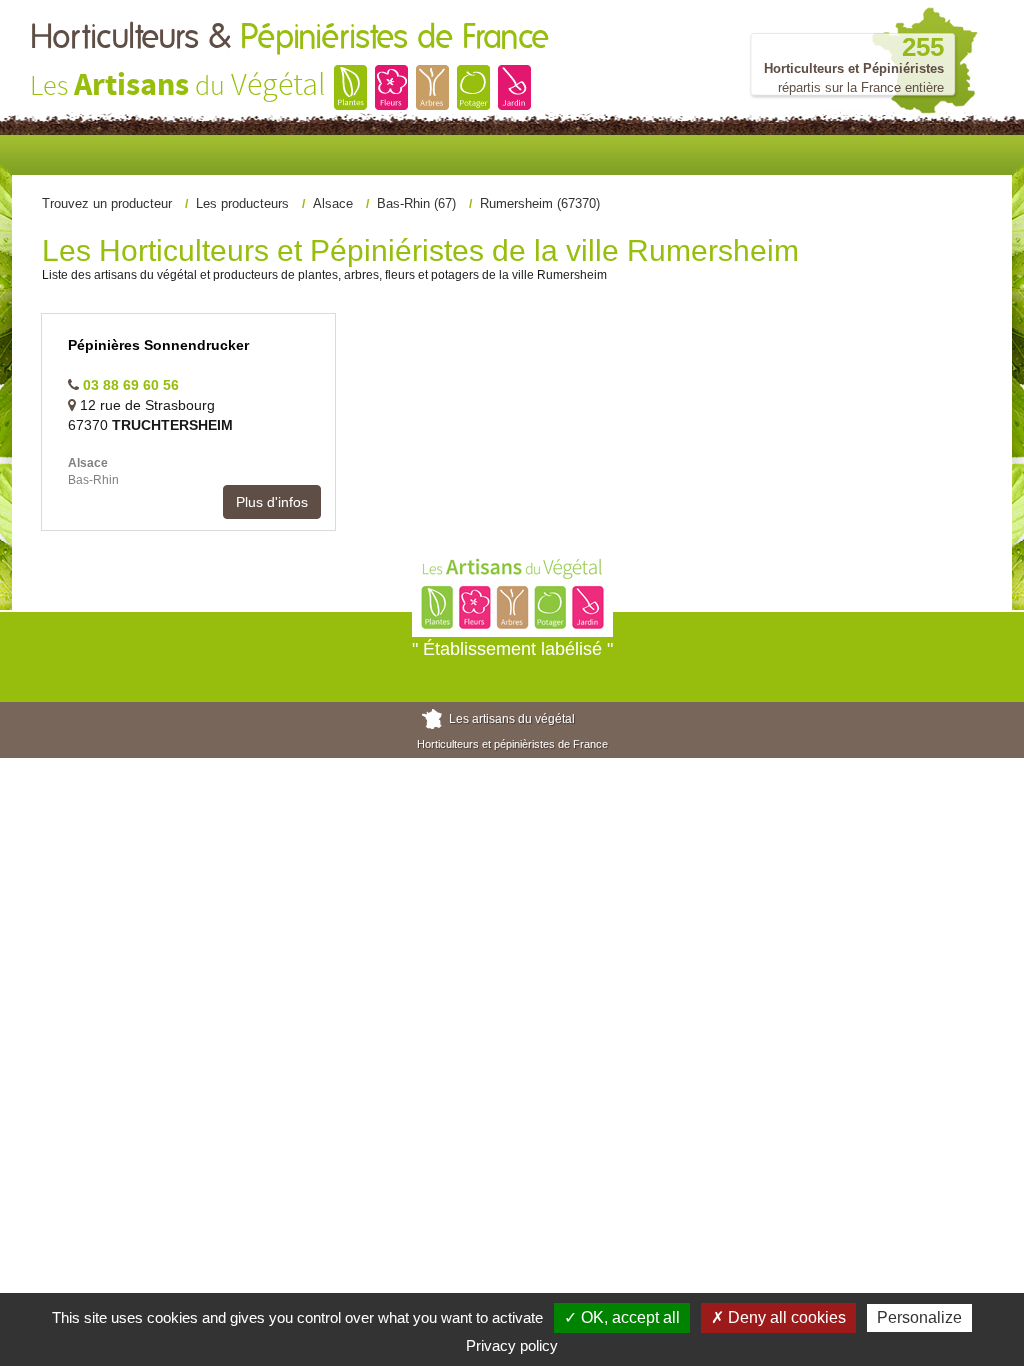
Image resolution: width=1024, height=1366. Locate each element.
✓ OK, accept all (622, 1317)
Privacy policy (512, 1345)
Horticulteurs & (289, 38)
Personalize (919, 1317)
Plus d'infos (272, 502)
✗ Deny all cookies (778, 1317)
